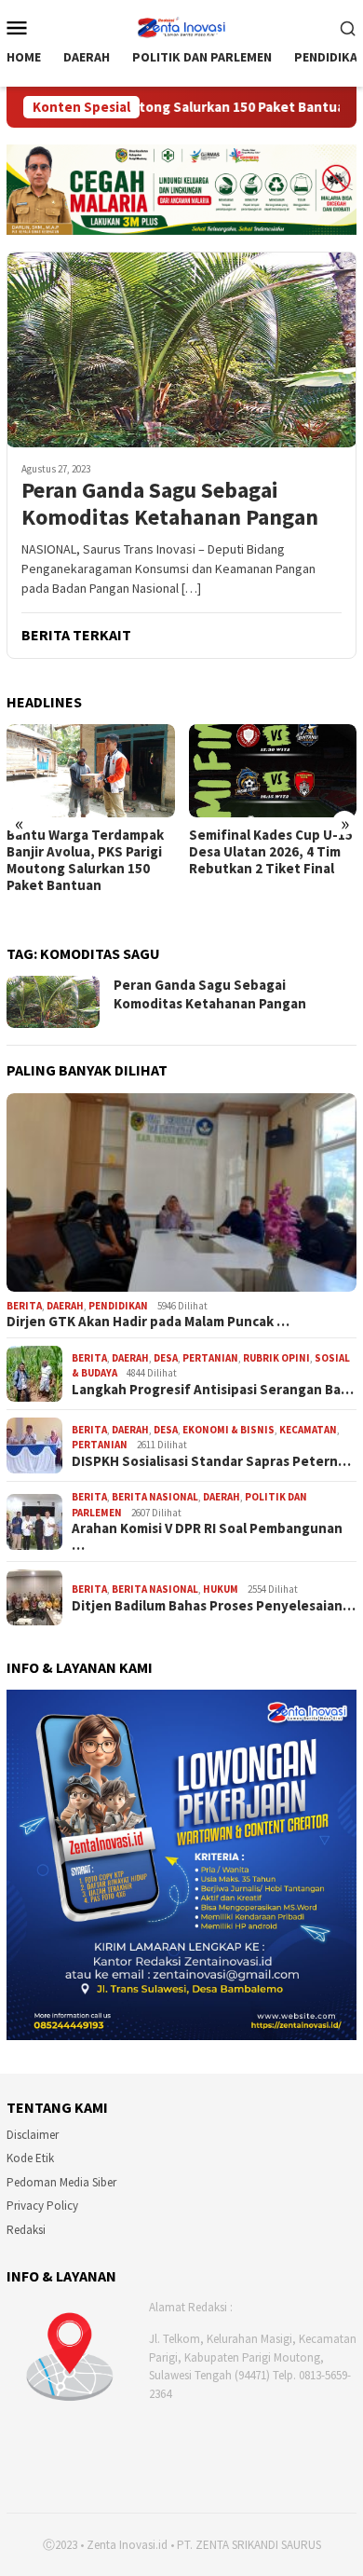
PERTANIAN (210, 1358)
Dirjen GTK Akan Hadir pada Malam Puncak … (148, 1322)
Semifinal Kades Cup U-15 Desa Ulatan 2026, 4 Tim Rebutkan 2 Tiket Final (88, 852)
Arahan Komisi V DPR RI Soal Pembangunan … (207, 1537)
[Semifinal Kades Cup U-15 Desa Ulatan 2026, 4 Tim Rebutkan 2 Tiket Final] (91, 771)
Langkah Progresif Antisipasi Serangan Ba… (213, 1390)
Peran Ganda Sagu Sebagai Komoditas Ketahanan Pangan (170, 504)
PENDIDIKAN (118, 1306)
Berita (24, 1306)
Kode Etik (30, 2158)
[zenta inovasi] (182, 25)
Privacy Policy (42, 2206)
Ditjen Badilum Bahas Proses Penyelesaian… (214, 1606)
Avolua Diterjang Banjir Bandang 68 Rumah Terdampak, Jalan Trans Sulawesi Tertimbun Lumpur (265, 869)
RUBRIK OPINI (276, 1358)
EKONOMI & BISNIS (229, 1430)
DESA (166, 1358)
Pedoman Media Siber (61, 2182)
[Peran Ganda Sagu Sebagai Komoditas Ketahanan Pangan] (181, 349)
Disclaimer (33, 2135)
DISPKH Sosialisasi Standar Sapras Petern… (211, 1461)
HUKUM (221, 1589)
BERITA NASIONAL (155, 1497)
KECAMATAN (308, 1430)
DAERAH (65, 1306)
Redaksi (26, 2230)
